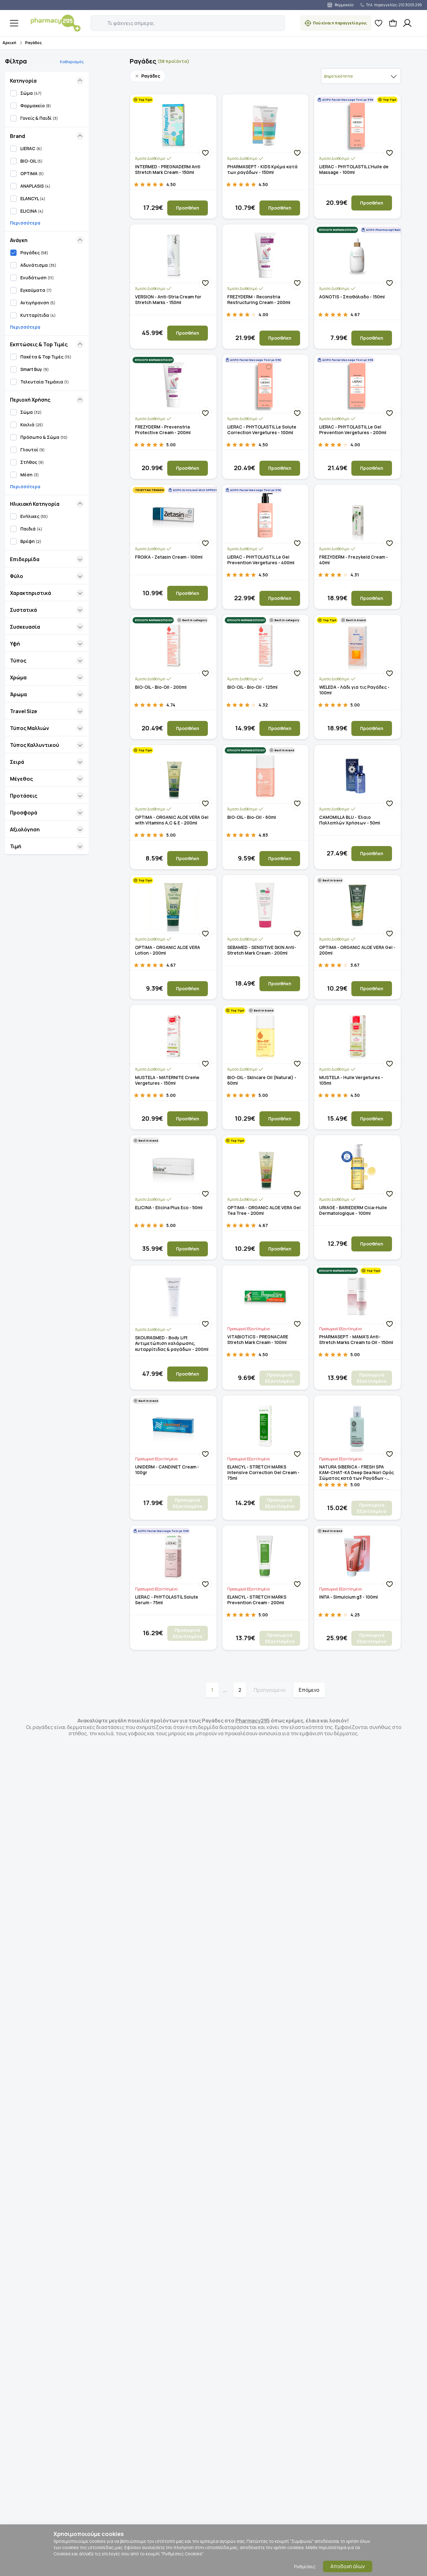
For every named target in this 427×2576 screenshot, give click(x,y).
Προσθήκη (188, 208)
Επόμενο (309, 1690)
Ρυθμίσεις (305, 2566)
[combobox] (361, 76)
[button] (95, 20)
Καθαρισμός (72, 62)
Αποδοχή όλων (348, 2566)
